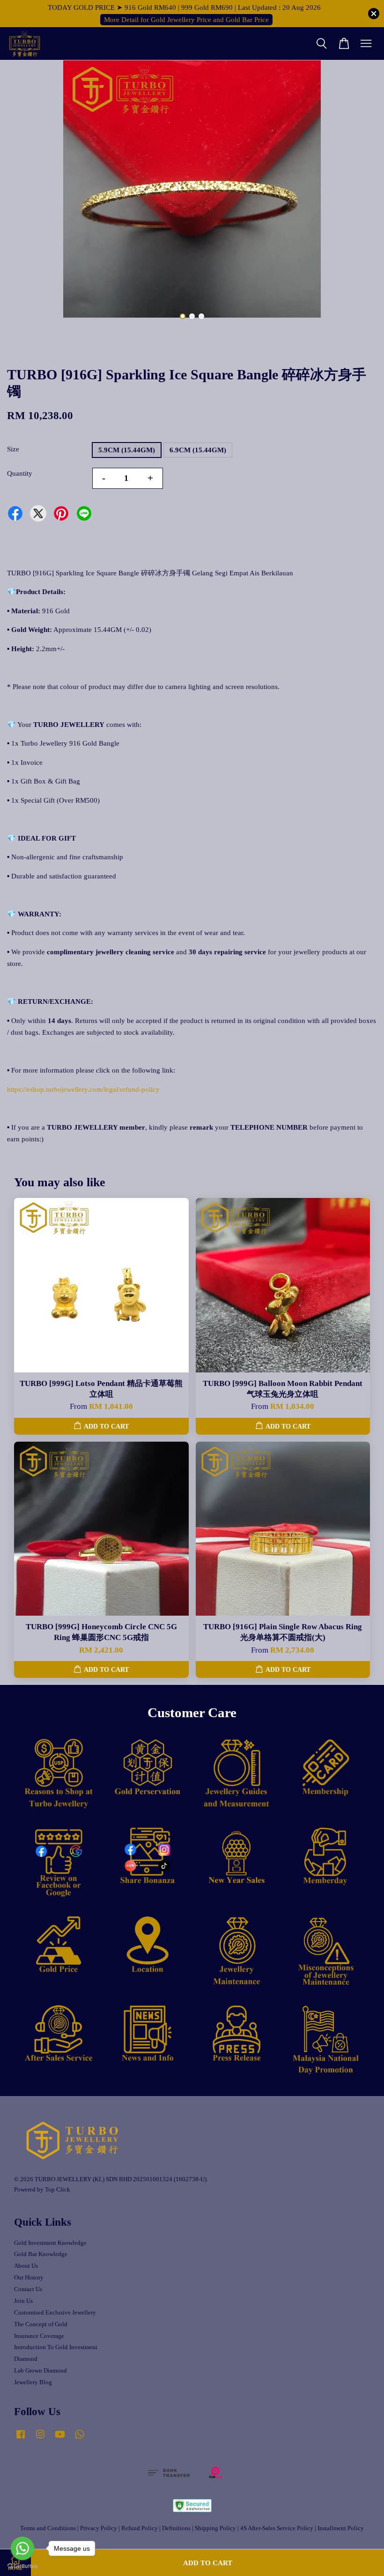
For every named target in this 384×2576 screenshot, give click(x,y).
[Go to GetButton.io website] (22, 2566)
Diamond (26, 2359)
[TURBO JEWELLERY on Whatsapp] (80, 2439)
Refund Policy (140, 2528)
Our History (29, 2278)
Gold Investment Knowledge (50, 2243)
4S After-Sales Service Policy (277, 2528)
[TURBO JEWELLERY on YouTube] (60, 2439)
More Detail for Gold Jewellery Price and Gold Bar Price (186, 20)
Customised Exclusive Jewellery (55, 2313)
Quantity (20, 473)
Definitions (176, 2528)
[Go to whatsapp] (22, 2548)
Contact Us (28, 2289)
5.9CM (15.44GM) (127, 450)
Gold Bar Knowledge (41, 2254)
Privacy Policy (99, 2528)
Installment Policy (341, 2528)
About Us (26, 2266)
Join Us (23, 2301)
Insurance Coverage (39, 2336)
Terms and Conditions (48, 2528)
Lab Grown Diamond (41, 2371)
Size (13, 449)
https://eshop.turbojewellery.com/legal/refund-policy (83, 1089)
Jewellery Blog (33, 2382)
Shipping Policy (215, 2528)
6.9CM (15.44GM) (198, 450)
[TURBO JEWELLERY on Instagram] (40, 2439)
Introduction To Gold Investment (56, 2347)
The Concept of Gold (41, 2324)
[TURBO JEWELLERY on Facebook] (21, 2439)
